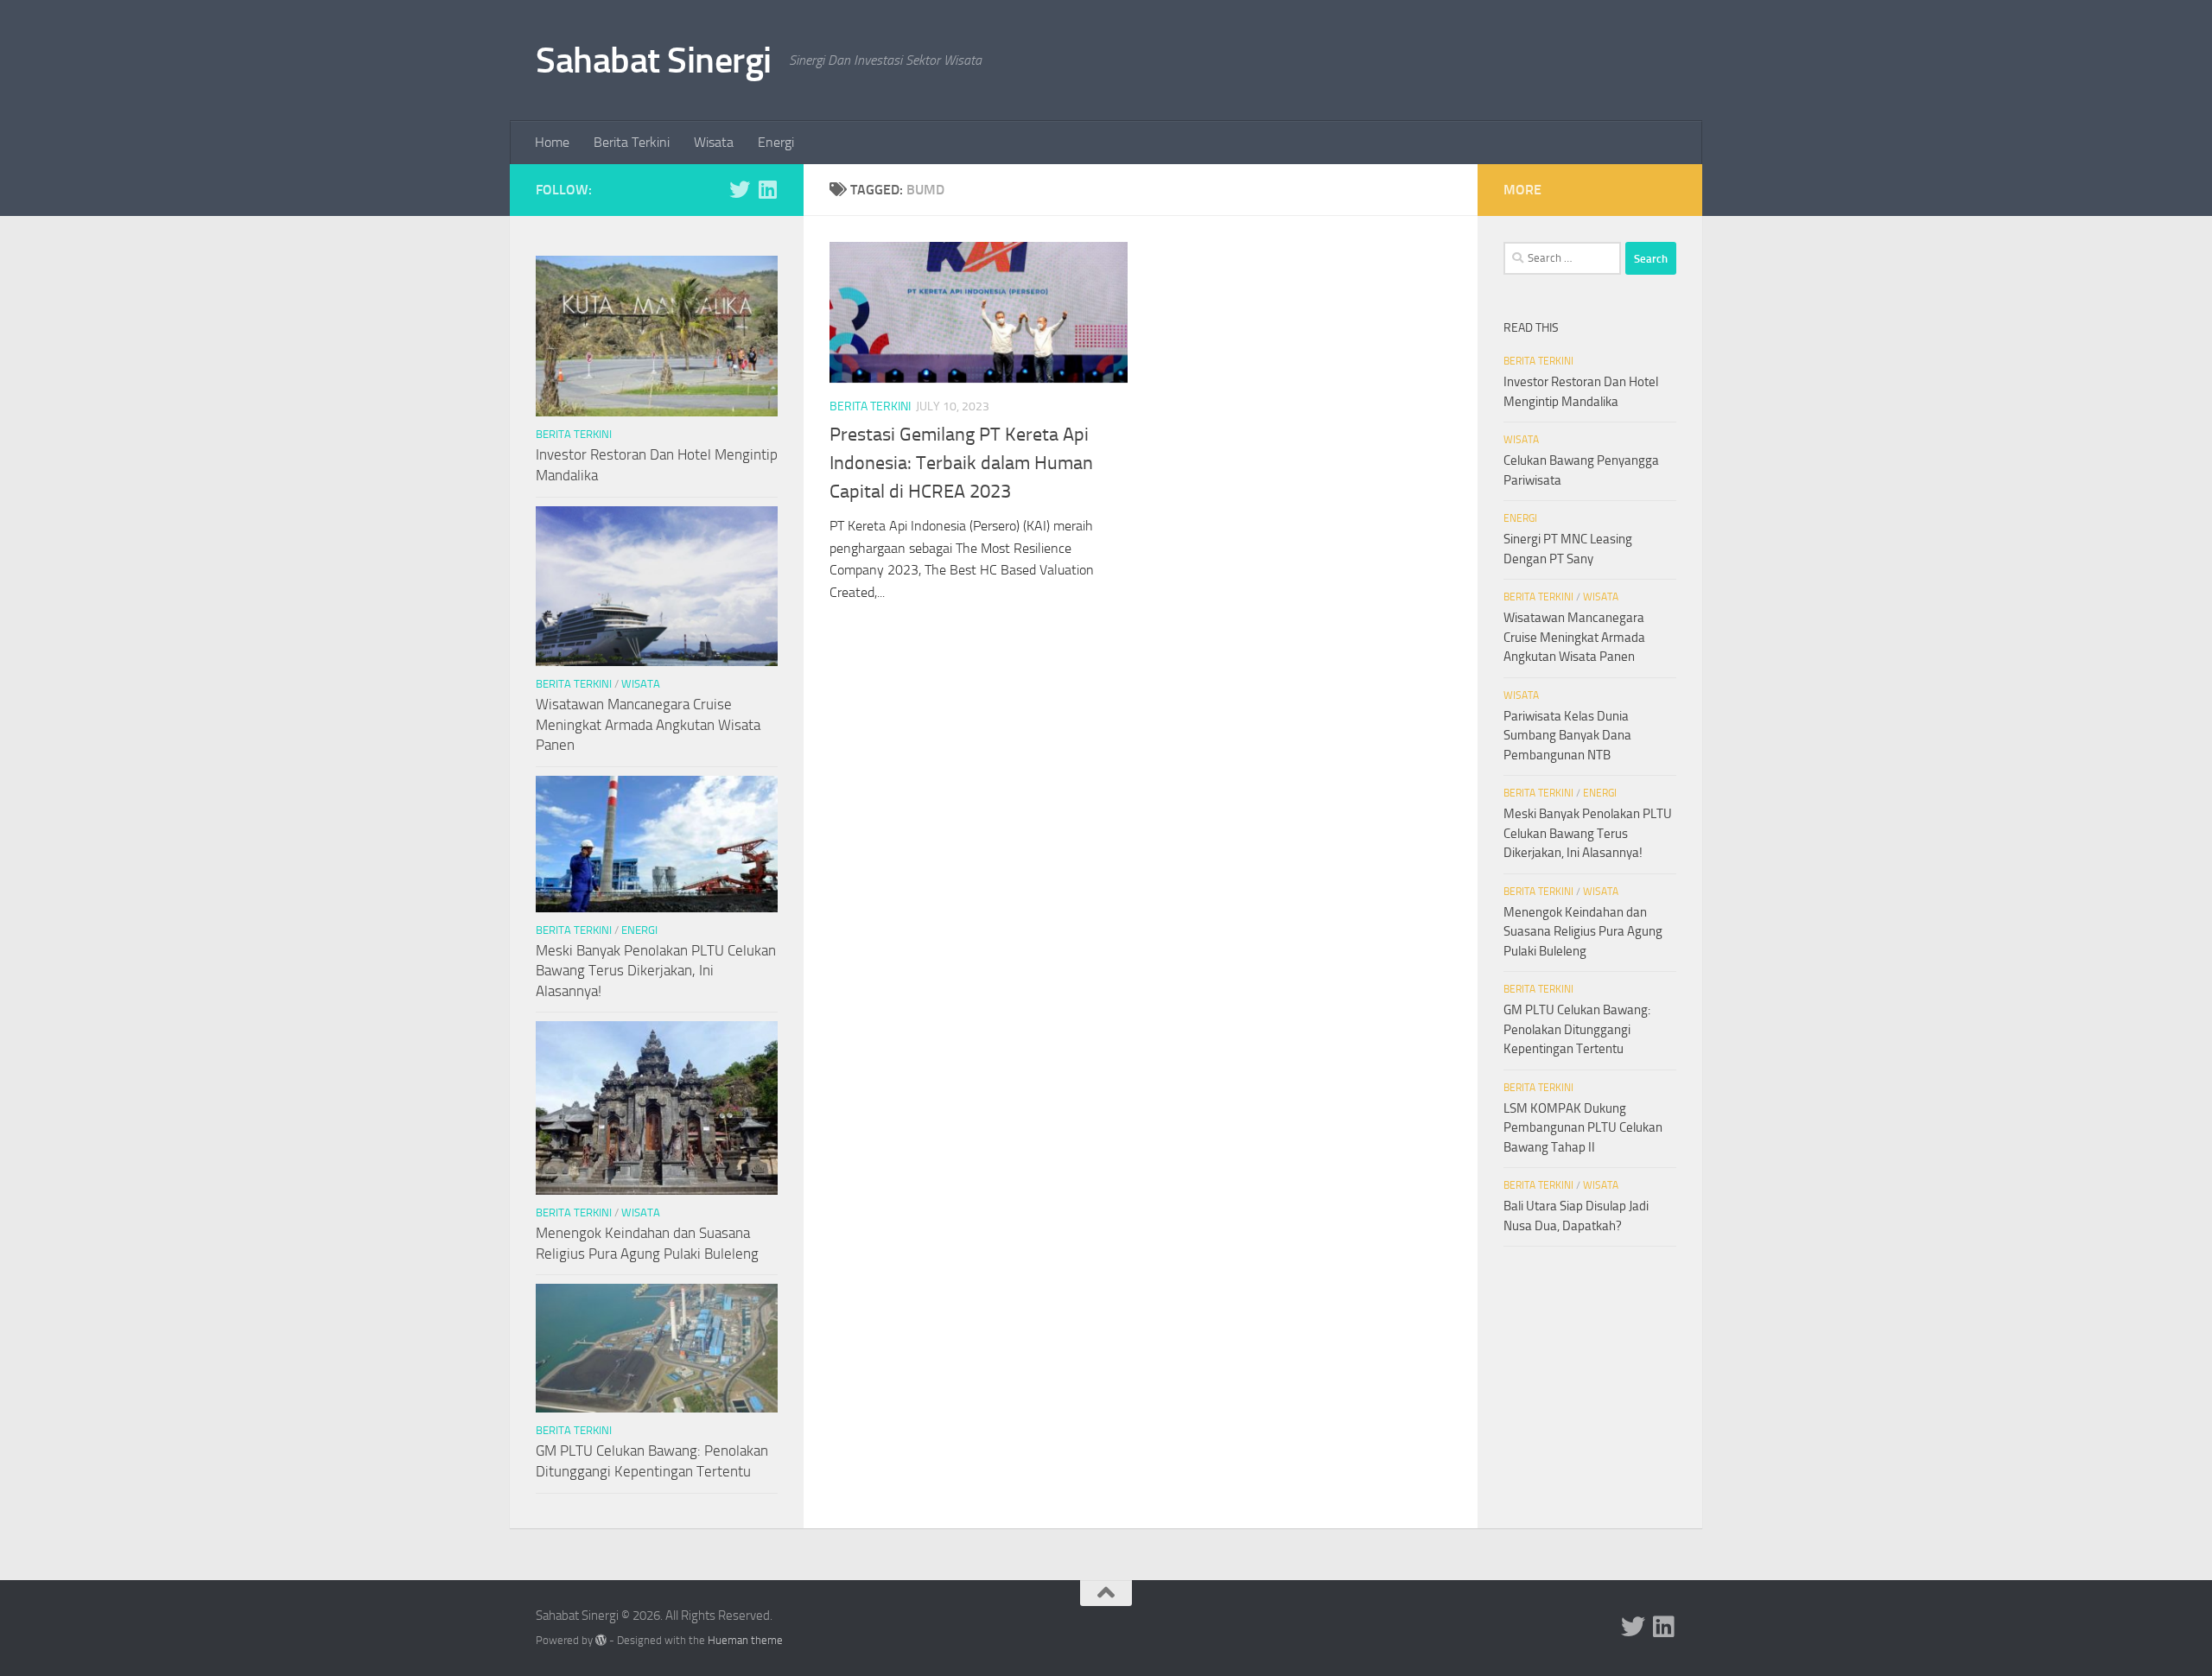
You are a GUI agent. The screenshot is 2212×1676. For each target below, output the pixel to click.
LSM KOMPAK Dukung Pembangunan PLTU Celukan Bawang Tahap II (1583, 1128)
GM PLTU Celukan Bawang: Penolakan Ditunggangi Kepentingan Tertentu (1577, 1029)
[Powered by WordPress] (601, 1640)
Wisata (714, 142)
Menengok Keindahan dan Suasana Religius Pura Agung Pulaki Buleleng (1583, 932)
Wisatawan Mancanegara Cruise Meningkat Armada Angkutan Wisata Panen (648, 724)
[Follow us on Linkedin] (767, 189)
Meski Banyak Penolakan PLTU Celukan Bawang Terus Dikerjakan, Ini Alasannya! (656, 971)
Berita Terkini (632, 142)
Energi (776, 142)
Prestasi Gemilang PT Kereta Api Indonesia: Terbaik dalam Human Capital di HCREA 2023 (961, 463)
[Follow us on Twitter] (740, 189)
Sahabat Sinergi (654, 60)
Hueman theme (745, 1640)
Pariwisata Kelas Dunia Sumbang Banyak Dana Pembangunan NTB (1567, 736)
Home (552, 142)
